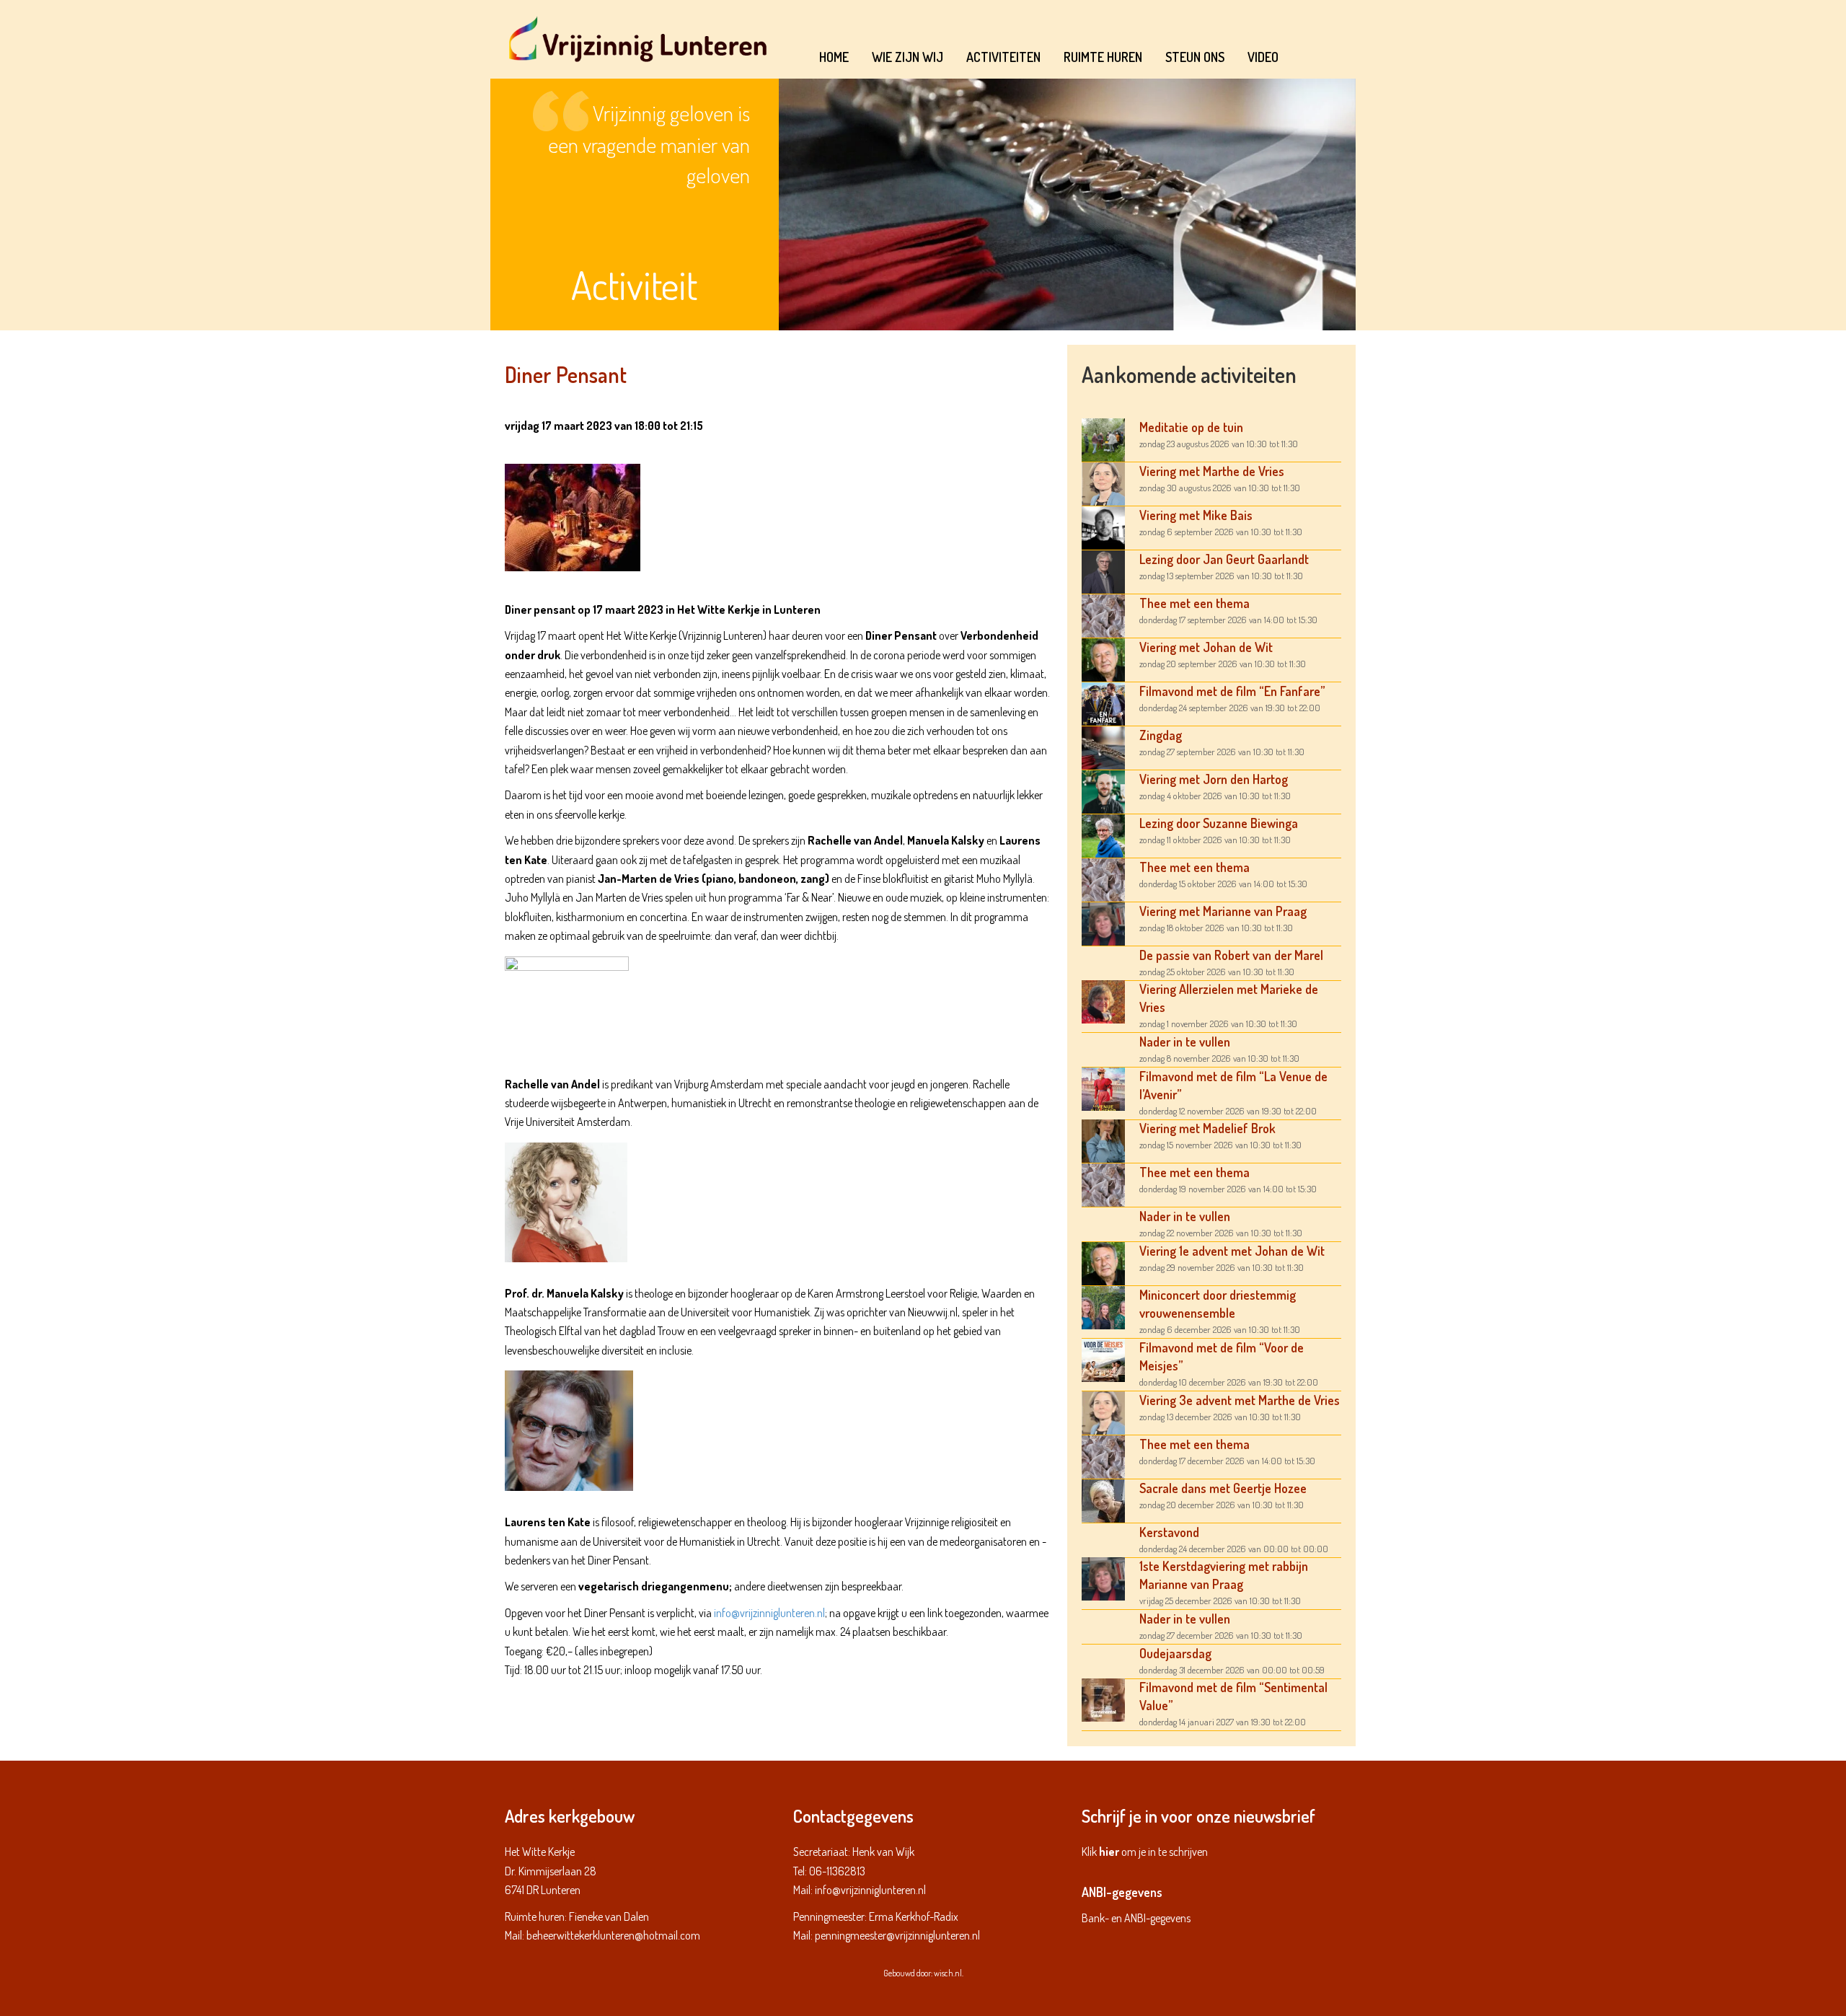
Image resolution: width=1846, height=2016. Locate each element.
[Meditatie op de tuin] (1103, 439)
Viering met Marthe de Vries (1212, 471)
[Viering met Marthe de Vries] (1103, 483)
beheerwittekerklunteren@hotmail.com (613, 1935)
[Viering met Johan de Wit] (1103, 659)
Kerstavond (1169, 1532)
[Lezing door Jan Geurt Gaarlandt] (1103, 571)
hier (1109, 1852)
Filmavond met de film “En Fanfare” (1232, 691)
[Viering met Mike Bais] (1103, 527)
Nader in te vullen (1185, 1042)
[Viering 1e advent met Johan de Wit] (1103, 1262)
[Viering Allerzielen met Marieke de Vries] (1103, 1000)
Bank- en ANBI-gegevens (1136, 1918)
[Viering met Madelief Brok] (1103, 1140)
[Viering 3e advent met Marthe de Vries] (1103, 1412)
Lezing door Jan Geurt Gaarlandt (1224, 559)
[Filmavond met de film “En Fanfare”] (1103, 703)
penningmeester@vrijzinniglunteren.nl (897, 1935)
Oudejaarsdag (1175, 1653)
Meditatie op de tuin (1191, 427)
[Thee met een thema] (1103, 615)
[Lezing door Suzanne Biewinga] (1103, 835)
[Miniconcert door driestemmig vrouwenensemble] (1103, 1306)
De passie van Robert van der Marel (1231, 955)
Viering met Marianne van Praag (1223, 911)
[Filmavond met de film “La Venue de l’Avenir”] (1103, 1088)
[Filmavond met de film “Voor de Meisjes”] (1103, 1359)
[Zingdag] (1103, 747)
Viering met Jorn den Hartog (1214, 779)
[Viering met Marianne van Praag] (1103, 923)
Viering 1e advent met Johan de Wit (1232, 1251)
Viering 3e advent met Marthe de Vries (1240, 1400)
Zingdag (1161, 735)
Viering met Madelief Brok (1207, 1128)
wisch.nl (948, 1973)
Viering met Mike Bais (1196, 515)
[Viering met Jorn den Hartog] (1103, 791)
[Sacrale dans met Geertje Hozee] (1103, 1500)
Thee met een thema (1194, 603)
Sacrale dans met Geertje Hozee (1223, 1488)
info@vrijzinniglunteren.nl (769, 1613)
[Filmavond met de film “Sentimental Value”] (1103, 1699)
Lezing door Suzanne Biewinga (1219, 823)
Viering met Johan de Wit (1206, 647)
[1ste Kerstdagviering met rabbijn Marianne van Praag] (1103, 1577)
